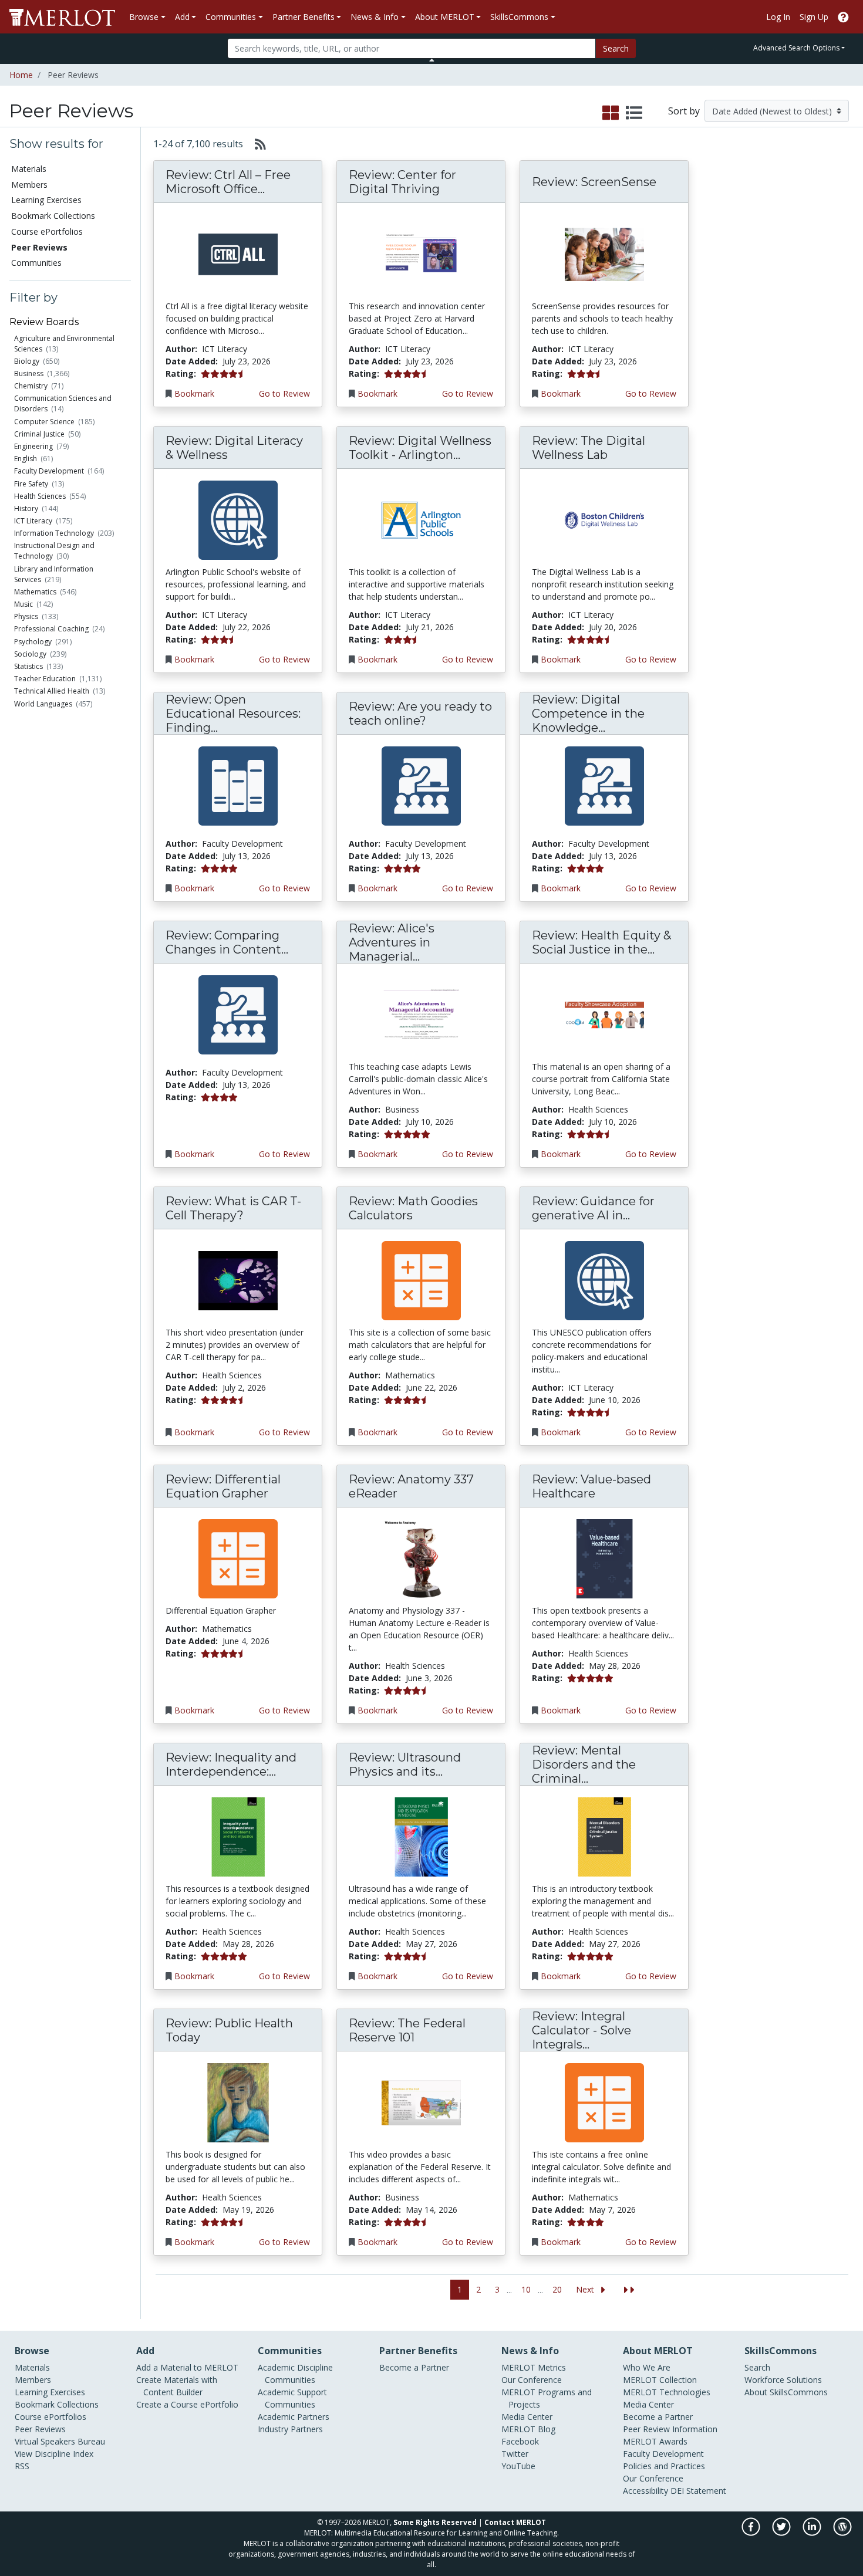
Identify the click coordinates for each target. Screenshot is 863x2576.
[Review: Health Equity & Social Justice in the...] (604, 1014)
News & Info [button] (375, 17)
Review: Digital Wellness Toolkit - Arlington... (420, 448)
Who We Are (647, 2367)
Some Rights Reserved (435, 2522)
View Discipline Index (54, 2454)
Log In (778, 17)
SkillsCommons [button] (519, 17)
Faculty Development (49, 471)
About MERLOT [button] (445, 17)
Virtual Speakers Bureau (60, 2441)
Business (29, 373)
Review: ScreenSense (594, 182)
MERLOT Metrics (534, 2367)
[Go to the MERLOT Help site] (843, 17)
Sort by (684, 111)
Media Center (527, 2417)
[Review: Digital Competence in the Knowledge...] (604, 785)
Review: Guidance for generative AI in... (593, 1208)
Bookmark (194, 393)
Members (29, 185)
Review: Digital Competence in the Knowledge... (588, 714)
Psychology (33, 642)
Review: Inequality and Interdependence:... (231, 1764)
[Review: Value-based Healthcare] (604, 1558)
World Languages (43, 704)
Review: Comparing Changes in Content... (227, 942)
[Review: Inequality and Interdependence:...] (238, 1836)
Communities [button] (231, 17)
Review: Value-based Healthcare (591, 1486)
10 (526, 2289)
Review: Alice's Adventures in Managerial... (392, 942)
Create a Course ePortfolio (187, 2404)
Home (21, 75)
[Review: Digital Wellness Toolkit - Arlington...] (421, 520)
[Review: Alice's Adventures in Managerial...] (421, 1014)
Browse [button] (144, 17)
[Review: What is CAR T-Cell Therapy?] (238, 1280)
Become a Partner (414, 2367)
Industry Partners (290, 2429)
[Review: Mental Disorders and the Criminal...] (604, 1836)
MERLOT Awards (655, 2441)
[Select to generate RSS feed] (256, 144)
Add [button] (182, 17)
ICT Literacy (33, 521)
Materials (29, 169)
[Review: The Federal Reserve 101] (421, 2102)
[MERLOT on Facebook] (752, 2533)
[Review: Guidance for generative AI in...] (604, 1280)
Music (23, 604)
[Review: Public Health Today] (238, 2102)
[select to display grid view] (611, 113)
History (26, 508)
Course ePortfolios (47, 231)
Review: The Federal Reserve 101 (407, 2030)
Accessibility (645, 2491)
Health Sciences (40, 496)
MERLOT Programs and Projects (547, 2398)
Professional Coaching (51, 629)
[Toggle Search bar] (432, 60)
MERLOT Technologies (667, 2392)
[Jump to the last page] (629, 2290)
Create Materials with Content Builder (177, 2386)
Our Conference (532, 2380)
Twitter (515, 2454)
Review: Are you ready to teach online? (420, 714)
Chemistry (31, 386)
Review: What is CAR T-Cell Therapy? (233, 1208)
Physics (26, 616)
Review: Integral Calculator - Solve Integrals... (581, 2030)
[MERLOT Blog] (842, 2533)
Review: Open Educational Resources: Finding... (233, 714)
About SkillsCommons (786, 2392)
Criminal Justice (39, 434)
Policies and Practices (664, 2466)
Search (616, 48)
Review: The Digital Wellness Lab (589, 448)
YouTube (518, 2466)
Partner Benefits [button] (304, 17)
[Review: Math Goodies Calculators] (421, 1280)
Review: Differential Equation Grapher (223, 1486)
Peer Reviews (40, 2429)
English (26, 459)
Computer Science (44, 422)
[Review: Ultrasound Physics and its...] (421, 1836)
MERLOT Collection (660, 2380)
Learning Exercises (46, 200)
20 (557, 2289)
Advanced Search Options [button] (796, 48)
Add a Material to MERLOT (187, 2367)
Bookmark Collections (53, 216)
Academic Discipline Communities (295, 2374)
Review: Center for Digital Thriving (402, 182)
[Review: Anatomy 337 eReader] (421, 1558)
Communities (36, 263)
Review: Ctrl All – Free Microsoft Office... (228, 182)
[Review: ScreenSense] (604, 254)
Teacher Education (45, 679)
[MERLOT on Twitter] (782, 2533)
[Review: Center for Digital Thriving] (421, 254)
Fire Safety (31, 484)
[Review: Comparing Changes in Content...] (238, 1014)
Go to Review (284, 393)
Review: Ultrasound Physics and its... (405, 1764)
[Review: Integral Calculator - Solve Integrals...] (604, 2102)
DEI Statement (698, 2491)
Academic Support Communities (292, 2398)
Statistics (28, 666)
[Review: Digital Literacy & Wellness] (238, 520)
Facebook (520, 2441)
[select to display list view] (634, 113)
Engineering (33, 446)
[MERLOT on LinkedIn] (813, 2533)
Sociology (30, 654)
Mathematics (35, 592)
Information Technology (54, 533)
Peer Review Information (670, 2429)
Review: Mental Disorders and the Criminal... (584, 1764)
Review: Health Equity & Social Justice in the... (601, 942)
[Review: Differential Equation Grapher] (238, 1558)
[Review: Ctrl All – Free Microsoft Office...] (238, 254)
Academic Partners (294, 2417)
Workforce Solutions (783, 2380)
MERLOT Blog (528, 2429)
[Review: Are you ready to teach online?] (421, 785)
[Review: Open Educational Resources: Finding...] (238, 785)
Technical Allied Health (52, 691)
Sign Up (814, 17)
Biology (27, 361)
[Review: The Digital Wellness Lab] (604, 520)
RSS (22, 2466)
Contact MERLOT (515, 2522)
